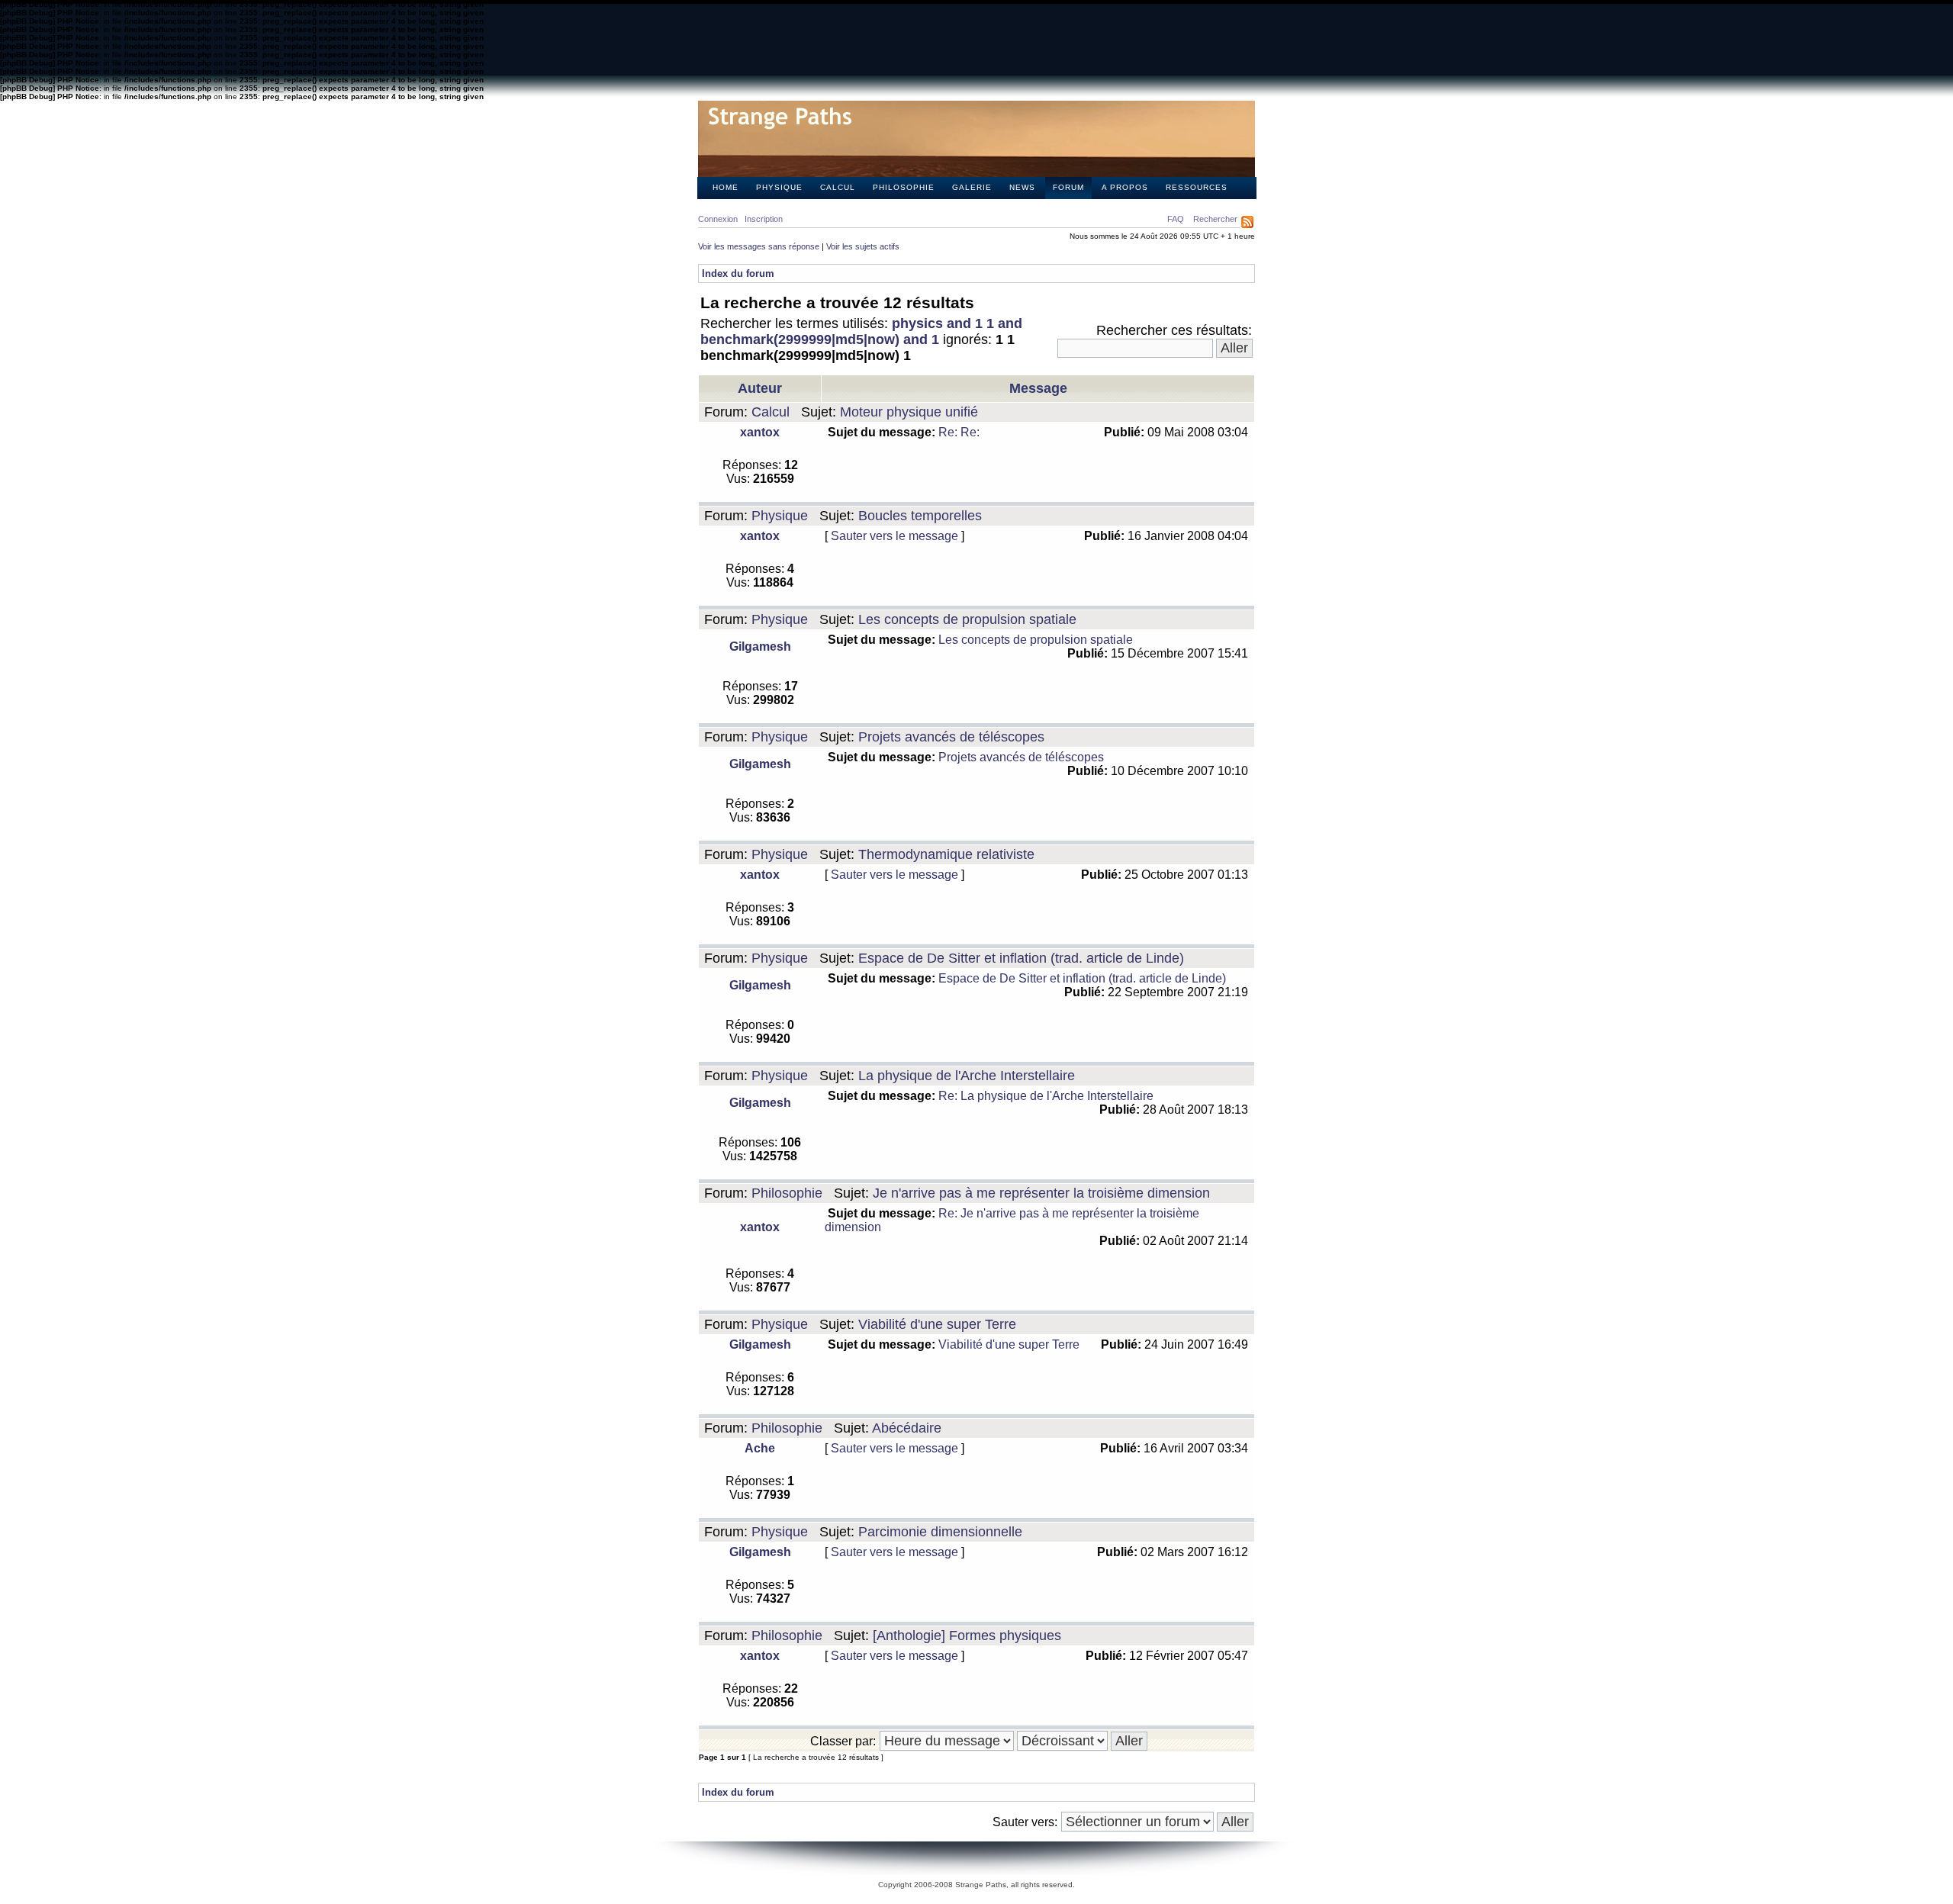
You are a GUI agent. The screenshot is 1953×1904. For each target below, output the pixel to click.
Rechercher (1215, 219)
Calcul (838, 187)
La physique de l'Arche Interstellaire (967, 1076)
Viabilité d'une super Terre (937, 1324)
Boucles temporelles (920, 516)
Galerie (972, 187)
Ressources (1197, 187)
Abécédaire (907, 1428)
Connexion (718, 219)
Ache (760, 1448)
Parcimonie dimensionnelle (940, 1532)
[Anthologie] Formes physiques (967, 1635)
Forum (1068, 187)
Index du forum (738, 273)
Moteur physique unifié (909, 412)
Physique (779, 187)
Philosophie (904, 187)
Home (726, 187)
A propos (1125, 187)
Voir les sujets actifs (863, 246)
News (1022, 187)
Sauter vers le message (894, 536)
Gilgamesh (760, 646)
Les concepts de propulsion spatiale (967, 619)
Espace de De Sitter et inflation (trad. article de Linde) (1021, 958)
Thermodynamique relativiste (946, 854)
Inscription (764, 219)
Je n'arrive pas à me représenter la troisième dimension (1041, 1193)
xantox (760, 432)
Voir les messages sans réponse (759, 246)
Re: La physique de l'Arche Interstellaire (1046, 1096)
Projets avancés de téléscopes (951, 737)
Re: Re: (959, 432)
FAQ (1176, 219)
